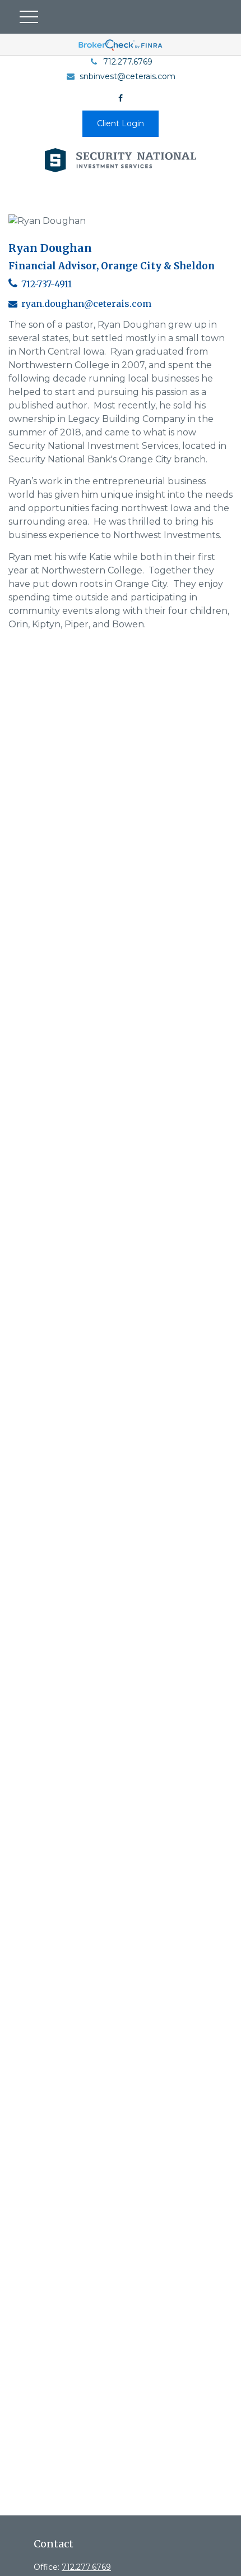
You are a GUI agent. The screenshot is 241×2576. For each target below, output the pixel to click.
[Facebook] (121, 98)
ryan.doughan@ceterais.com (86, 304)
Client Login (121, 123)
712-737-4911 (47, 284)
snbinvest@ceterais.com (128, 76)
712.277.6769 (128, 62)
